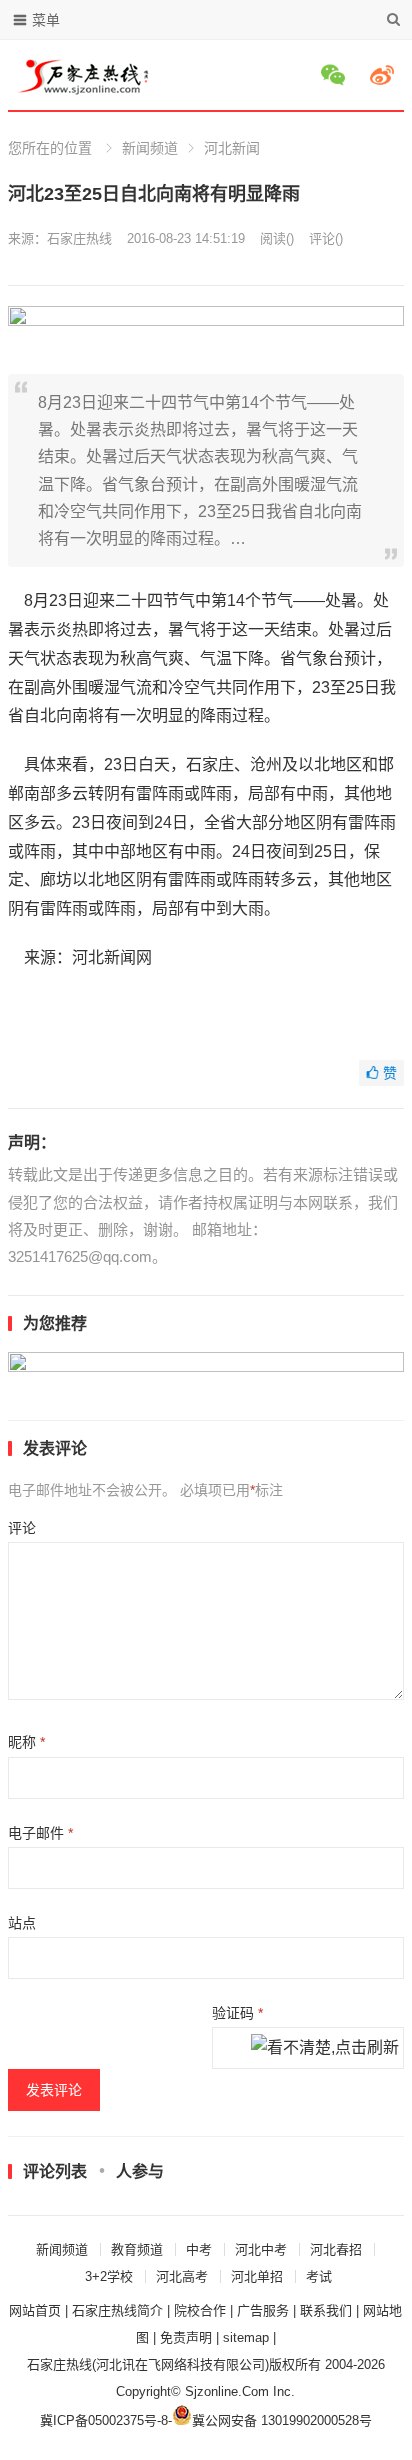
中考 (199, 2249)
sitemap (246, 2337)
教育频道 (137, 2249)
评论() (326, 238)
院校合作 (200, 2310)
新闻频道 (150, 148)
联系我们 (326, 2310)
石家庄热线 (79, 238)
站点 (22, 1923)
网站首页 (35, 2310)
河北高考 (182, 2276)
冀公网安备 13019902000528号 (282, 2420)
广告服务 (263, 2310)
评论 (22, 1528)
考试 (319, 2276)
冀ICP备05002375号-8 (104, 2420)
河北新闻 (232, 148)
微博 (385, 75)
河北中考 (261, 2249)
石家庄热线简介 (117, 2310)
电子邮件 (40, 1833)
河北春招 (336, 2249)
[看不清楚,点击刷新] (325, 2049)
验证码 (237, 2013)
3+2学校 (109, 2276)
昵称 (26, 1742)
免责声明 (186, 2337)
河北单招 (257, 2276)
